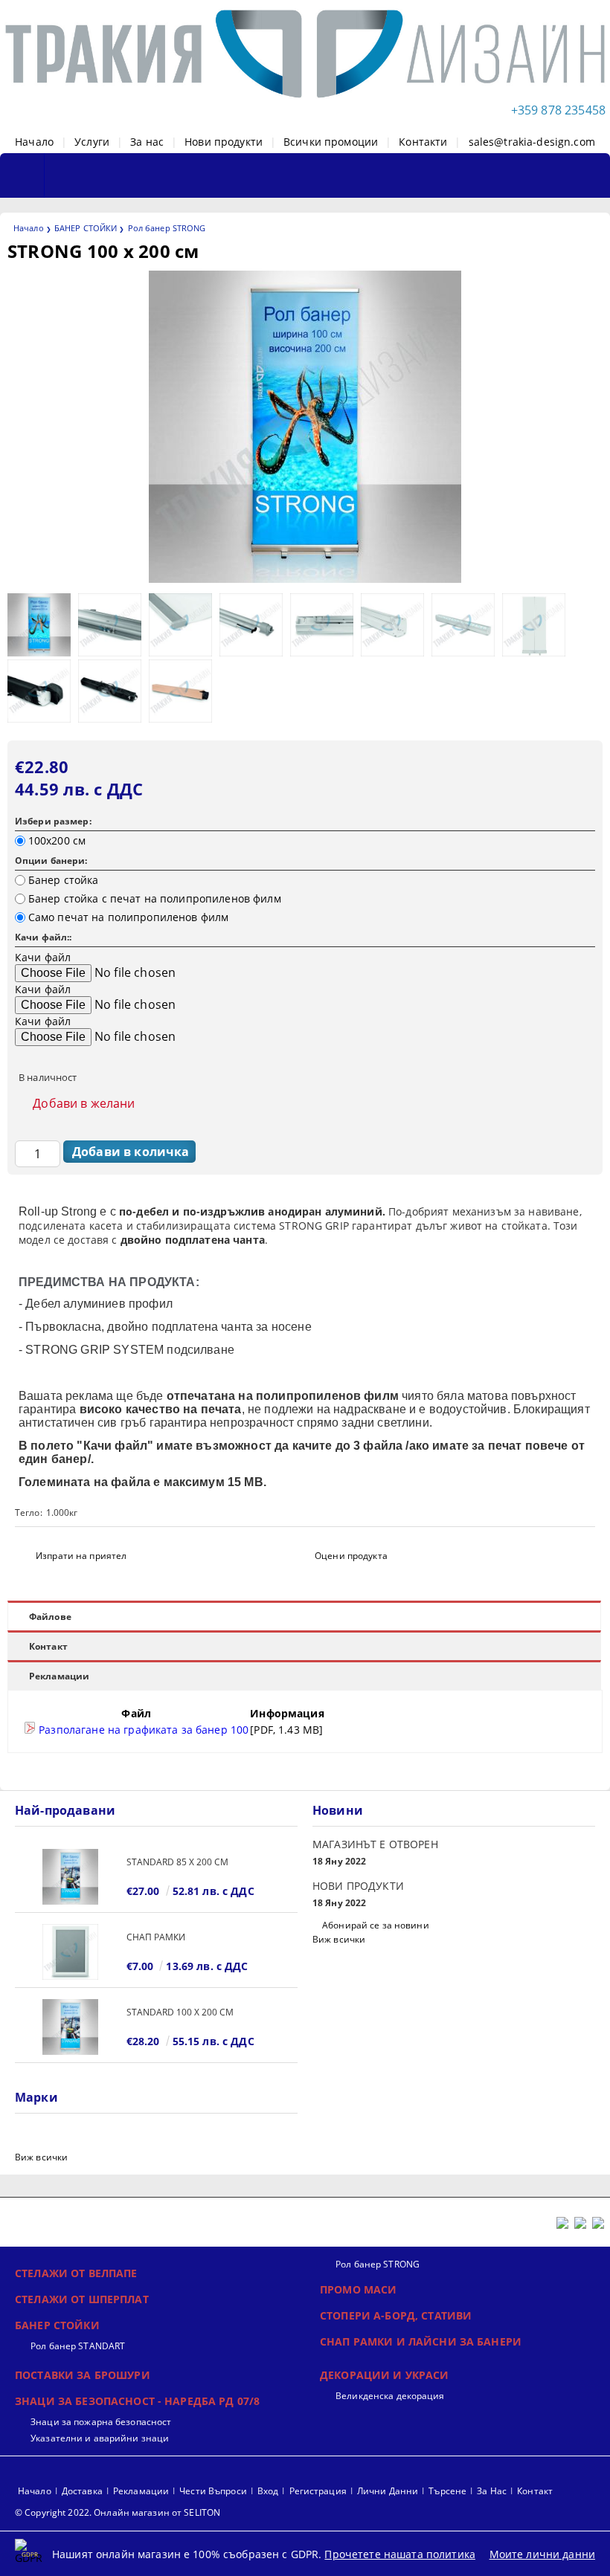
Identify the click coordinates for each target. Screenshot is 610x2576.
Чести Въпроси (213, 2491)
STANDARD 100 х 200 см (180, 2012)
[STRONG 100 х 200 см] (305, 579)
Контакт (48, 1646)
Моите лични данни (542, 2554)
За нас (147, 142)
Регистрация (318, 2491)
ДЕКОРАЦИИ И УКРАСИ (385, 2375)
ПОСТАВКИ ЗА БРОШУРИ (83, 2375)
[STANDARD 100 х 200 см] (71, 2027)
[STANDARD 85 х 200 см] (71, 1877)
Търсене (447, 2491)
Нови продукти (224, 142)
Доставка (82, 2491)
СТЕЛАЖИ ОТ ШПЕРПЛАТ (82, 2299)
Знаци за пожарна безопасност (101, 2422)
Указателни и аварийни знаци (100, 2438)
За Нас (492, 2491)
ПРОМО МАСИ (358, 2289)
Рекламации (59, 1676)
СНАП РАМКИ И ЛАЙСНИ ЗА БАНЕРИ (421, 2341)
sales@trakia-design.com (532, 142)
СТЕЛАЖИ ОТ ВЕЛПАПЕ (76, 2273)
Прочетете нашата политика (400, 2554)
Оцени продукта (351, 1556)
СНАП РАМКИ (156, 1937)
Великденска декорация (390, 2396)
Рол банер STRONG (167, 228)
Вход (268, 2491)
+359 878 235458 (558, 110)
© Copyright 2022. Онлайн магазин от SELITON (118, 2512)
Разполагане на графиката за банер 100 (142, 1730)
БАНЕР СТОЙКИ (86, 228)
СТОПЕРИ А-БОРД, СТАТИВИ (396, 2315)
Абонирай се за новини (376, 1925)
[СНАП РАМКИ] (71, 1952)
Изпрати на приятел (81, 1556)
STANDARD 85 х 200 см (177, 1862)
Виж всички (339, 1939)
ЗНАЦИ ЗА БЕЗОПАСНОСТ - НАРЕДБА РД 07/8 (137, 2401)
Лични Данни (388, 2491)
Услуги (92, 142)
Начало (34, 142)
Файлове (50, 1617)
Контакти (423, 142)
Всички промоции (331, 142)
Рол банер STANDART (78, 2346)
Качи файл (43, 957)
